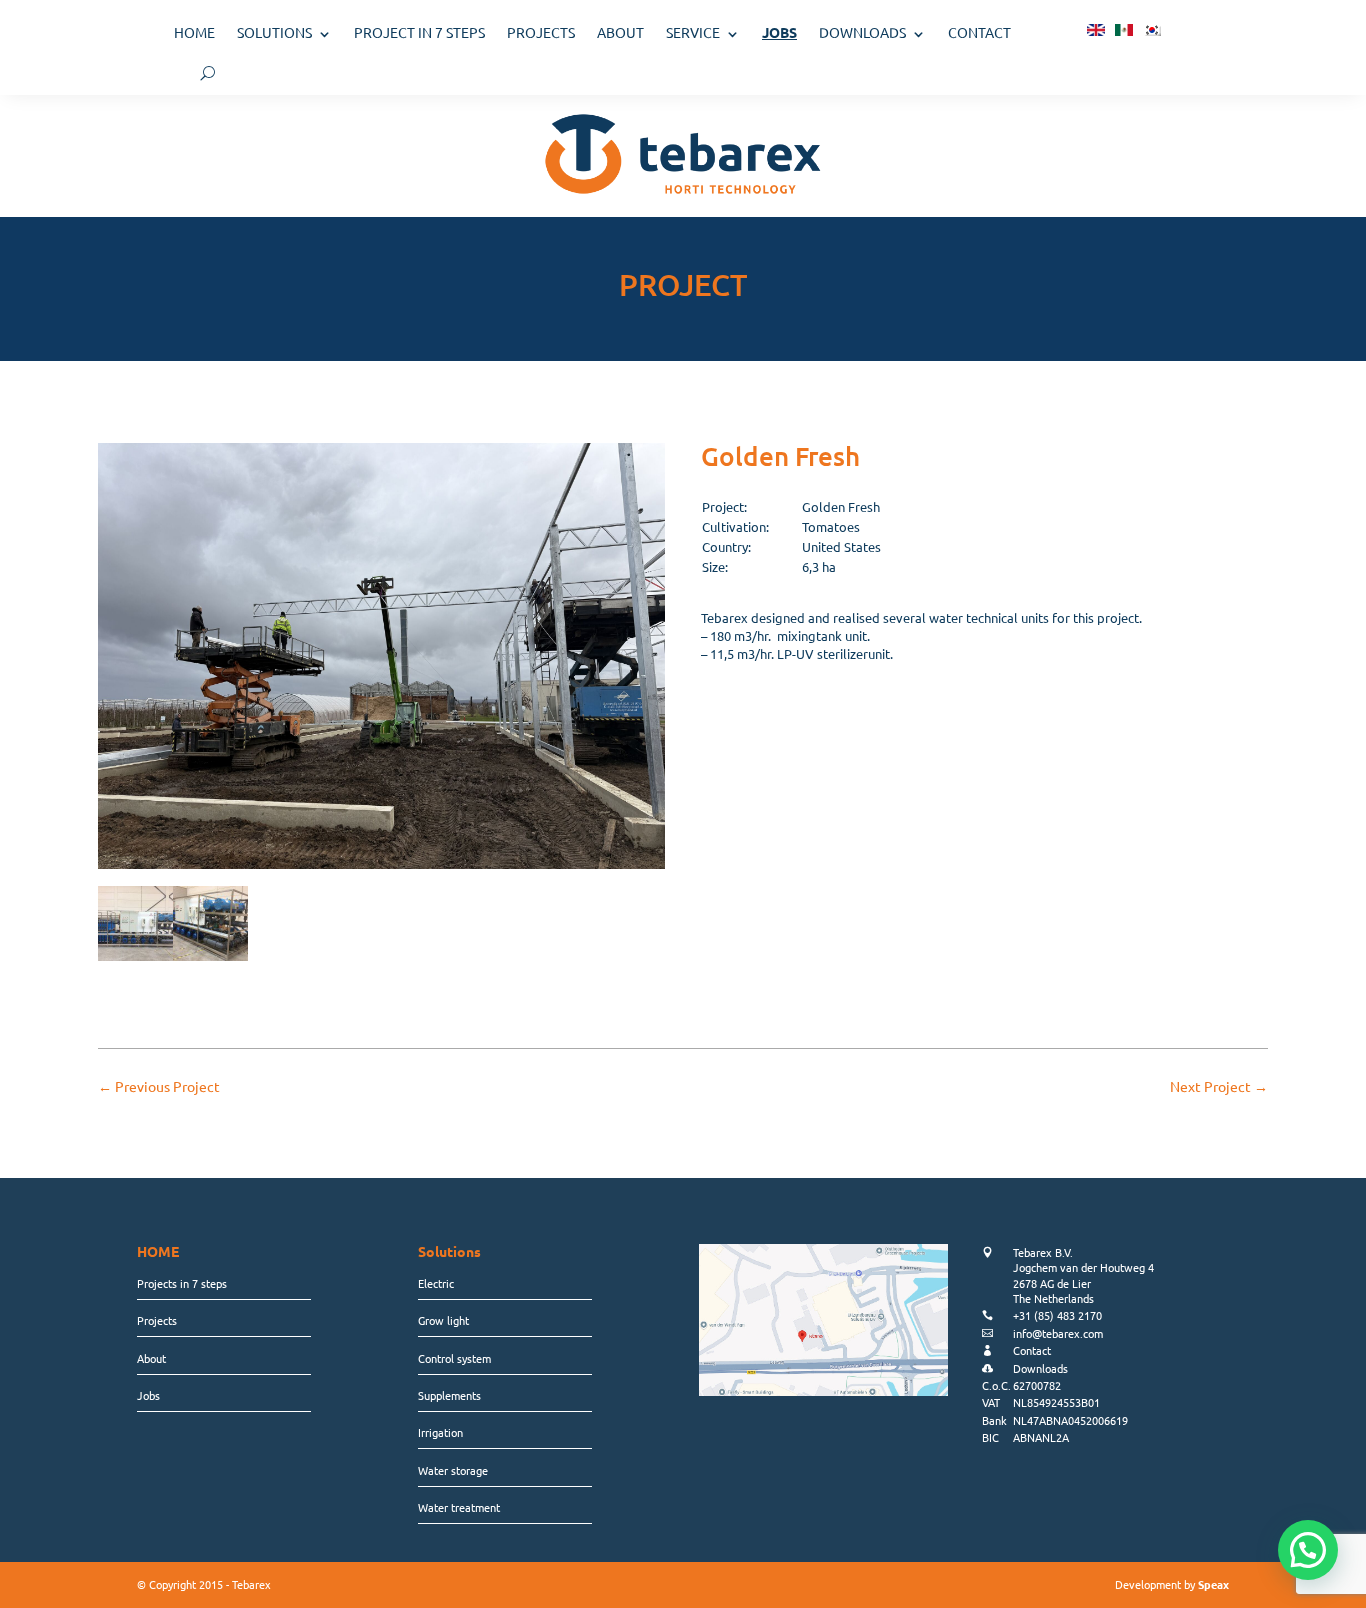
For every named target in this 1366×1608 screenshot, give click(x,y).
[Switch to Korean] (1152, 28)
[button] (1308, 1550)
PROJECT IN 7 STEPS (419, 32)
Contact (1032, 1350)
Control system (454, 1358)
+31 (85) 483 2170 (1057, 1315)
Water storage (453, 1470)
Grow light (443, 1320)
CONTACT (979, 32)
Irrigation (440, 1432)
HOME (194, 32)
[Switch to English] (1096, 28)
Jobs (148, 1395)
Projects (157, 1320)
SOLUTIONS (274, 32)
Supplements (449, 1395)
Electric (436, 1283)
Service (693, 32)
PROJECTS (541, 32)
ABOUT (620, 32)
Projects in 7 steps (182, 1283)
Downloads (862, 32)
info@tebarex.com (1058, 1333)
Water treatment (459, 1507)
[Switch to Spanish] (1124, 28)
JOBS (779, 32)
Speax (1213, 1584)
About (151, 1358)
